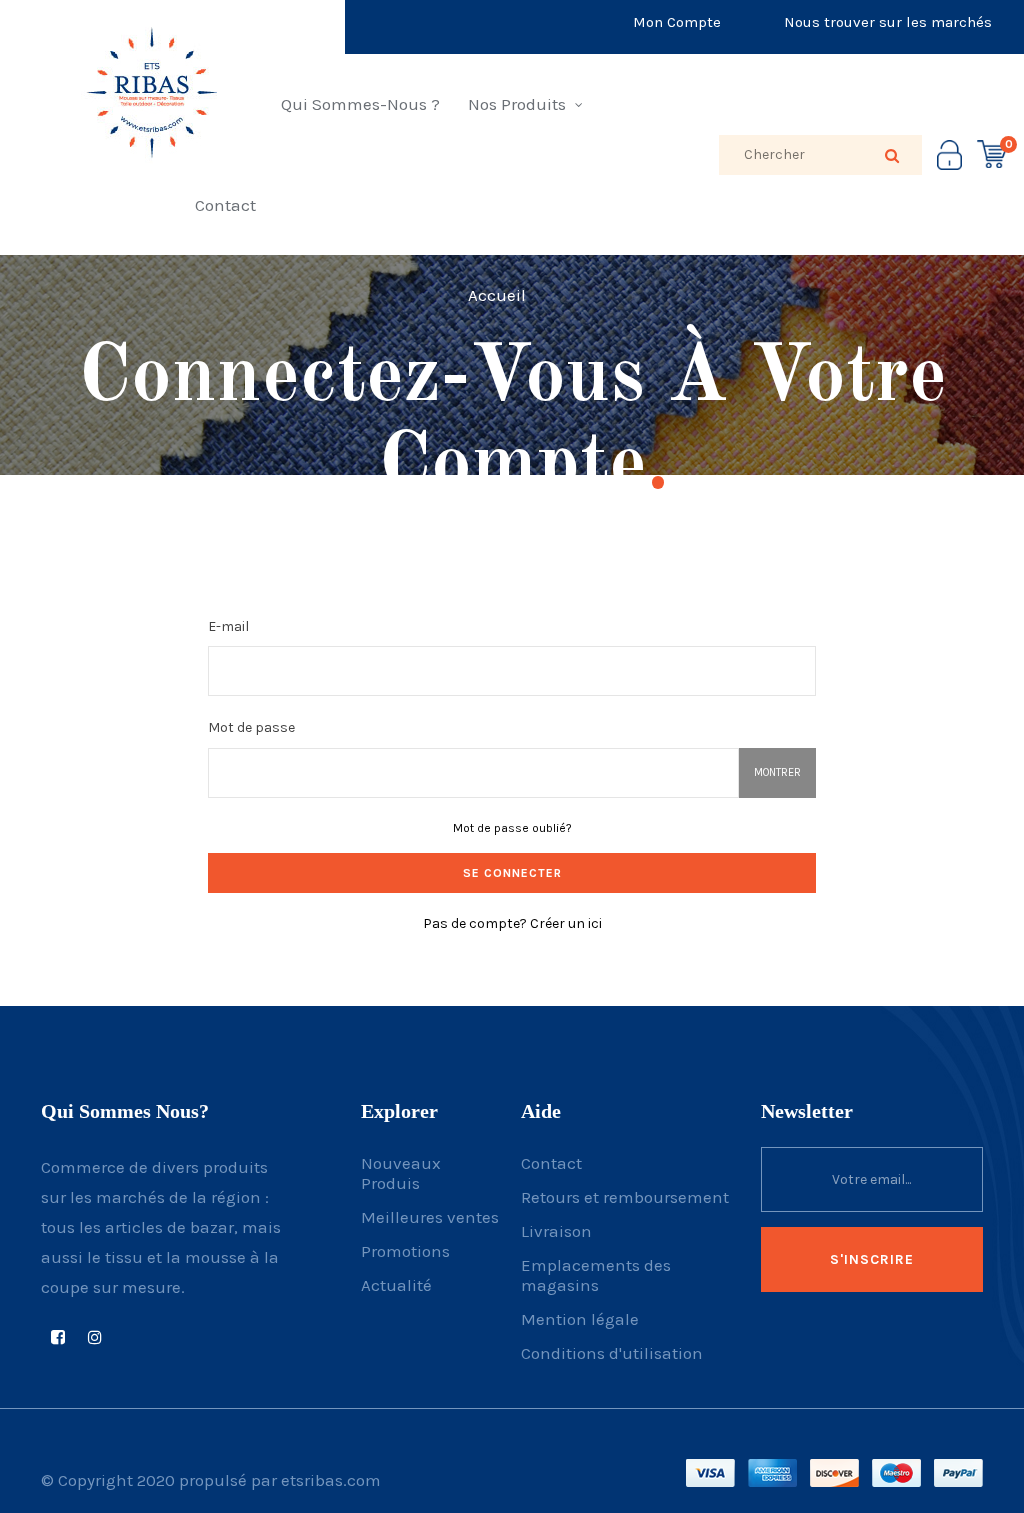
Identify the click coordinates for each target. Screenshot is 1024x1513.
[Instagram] (95, 1337)
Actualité (396, 1285)
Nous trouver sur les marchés (888, 22)
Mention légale (580, 1319)
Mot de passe (251, 727)
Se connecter (512, 873)
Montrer (777, 772)
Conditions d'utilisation (612, 1353)
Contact (551, 1163)
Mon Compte (677, 22)
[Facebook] (58, 1337)
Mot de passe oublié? (512, 828)
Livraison (556, 1231)
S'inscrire (872, 1259)
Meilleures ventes (430, 1217)
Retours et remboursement (625, 1197)
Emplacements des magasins (596, 1275)
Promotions (405, 1251)
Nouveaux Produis (401, 1173)
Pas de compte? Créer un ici (512, 923)
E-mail (228, 626)
